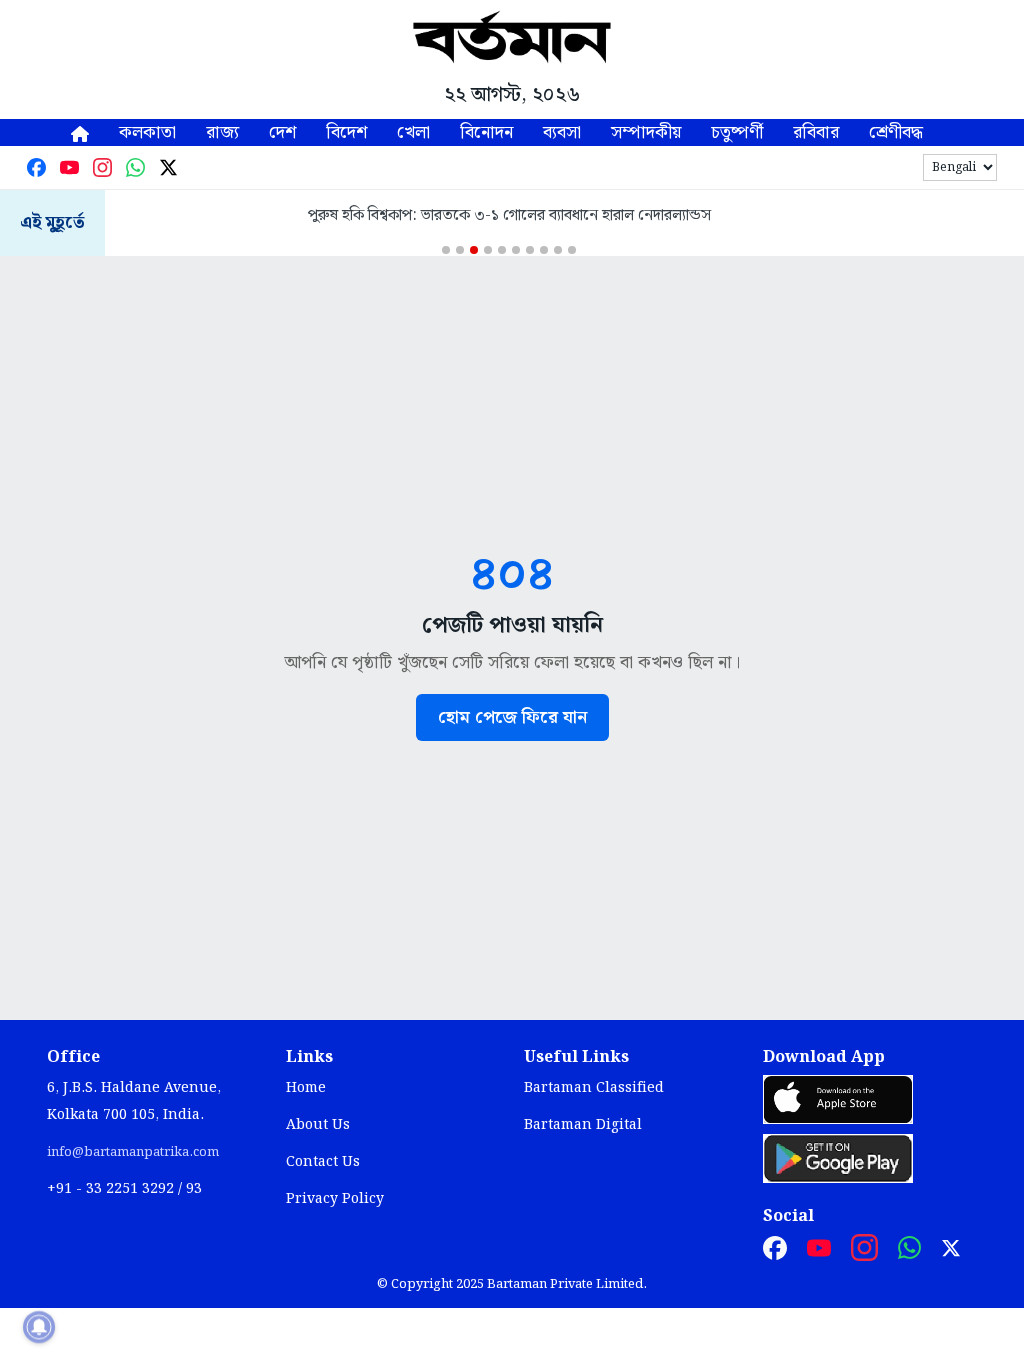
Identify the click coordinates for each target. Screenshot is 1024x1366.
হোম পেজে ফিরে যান (512, 717)
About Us (318, 1125)
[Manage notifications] (39, 1327)
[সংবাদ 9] (558, 250)
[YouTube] (69, 167)
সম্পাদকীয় (646, 132)
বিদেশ (346, 132)
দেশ (282, 132)
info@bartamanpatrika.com (133, 1152)
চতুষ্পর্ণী (737, 132)
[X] (168, 167)
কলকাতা (147, 132)
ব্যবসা (562, 132)
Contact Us (323, 1162)
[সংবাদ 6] (516, 250)
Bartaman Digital (583, 1125)
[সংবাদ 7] (530, 250)
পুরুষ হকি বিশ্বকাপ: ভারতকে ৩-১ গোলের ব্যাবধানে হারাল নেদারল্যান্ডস (509, 215)
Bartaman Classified (594, 1088)
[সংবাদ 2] (460, 250)
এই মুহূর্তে (52, 223)
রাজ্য (222, 132)
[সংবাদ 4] (488, 250)
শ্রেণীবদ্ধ (896, 132)
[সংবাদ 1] (446, 250)
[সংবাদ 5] (502, 250)
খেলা (413, 132)
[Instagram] (102, 167)
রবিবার (816, 132)
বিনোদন (486, 132)
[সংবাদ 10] (572, 250)
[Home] (80, 132)
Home (306, 1088)
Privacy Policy (335, 1199)
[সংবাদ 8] (544, 250)
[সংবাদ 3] (474, 250)
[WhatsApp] (135, 167)
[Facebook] (36, 167)
